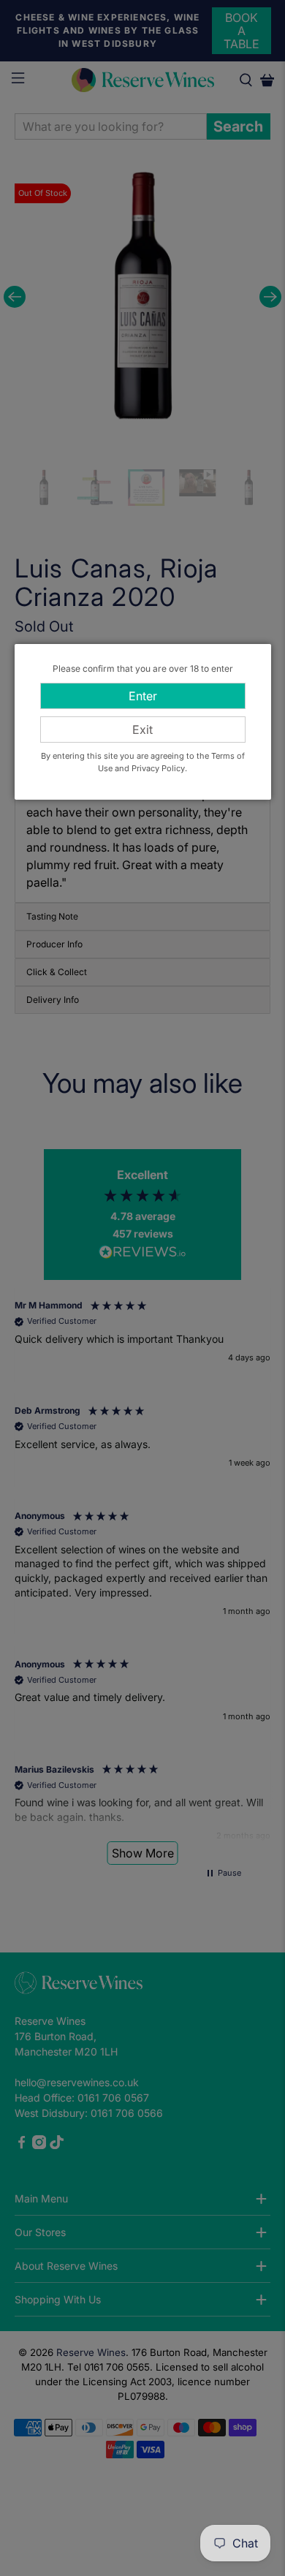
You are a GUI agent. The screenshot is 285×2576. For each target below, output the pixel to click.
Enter (143, 696)
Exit (142, 730)
